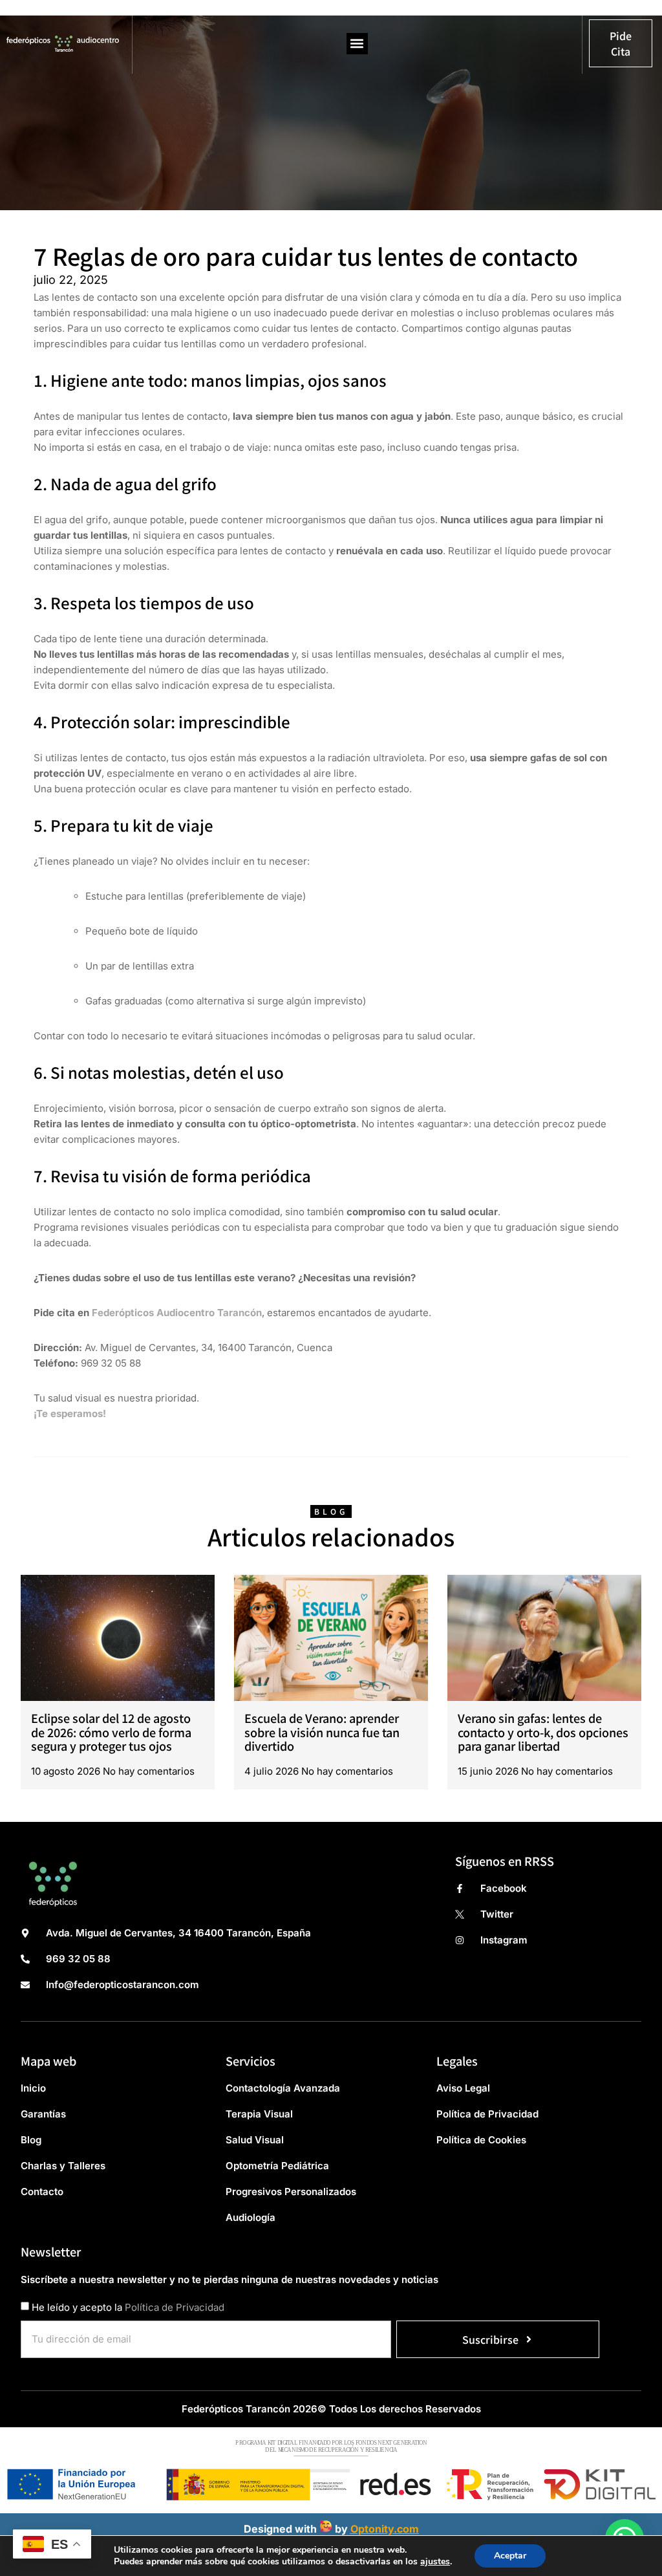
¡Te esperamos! (70, 1413)
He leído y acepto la (128, 2307)
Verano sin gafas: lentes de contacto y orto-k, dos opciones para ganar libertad (543, 1732)
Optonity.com (385, 2529)
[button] (357, 44)
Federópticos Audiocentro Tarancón (176, 1313)
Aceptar (510, 2556)
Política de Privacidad (175, 2307)
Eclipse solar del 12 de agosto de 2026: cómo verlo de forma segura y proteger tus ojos (111, 1732)
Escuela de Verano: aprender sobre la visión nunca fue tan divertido (322, 1732)
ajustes (435, 2562)
